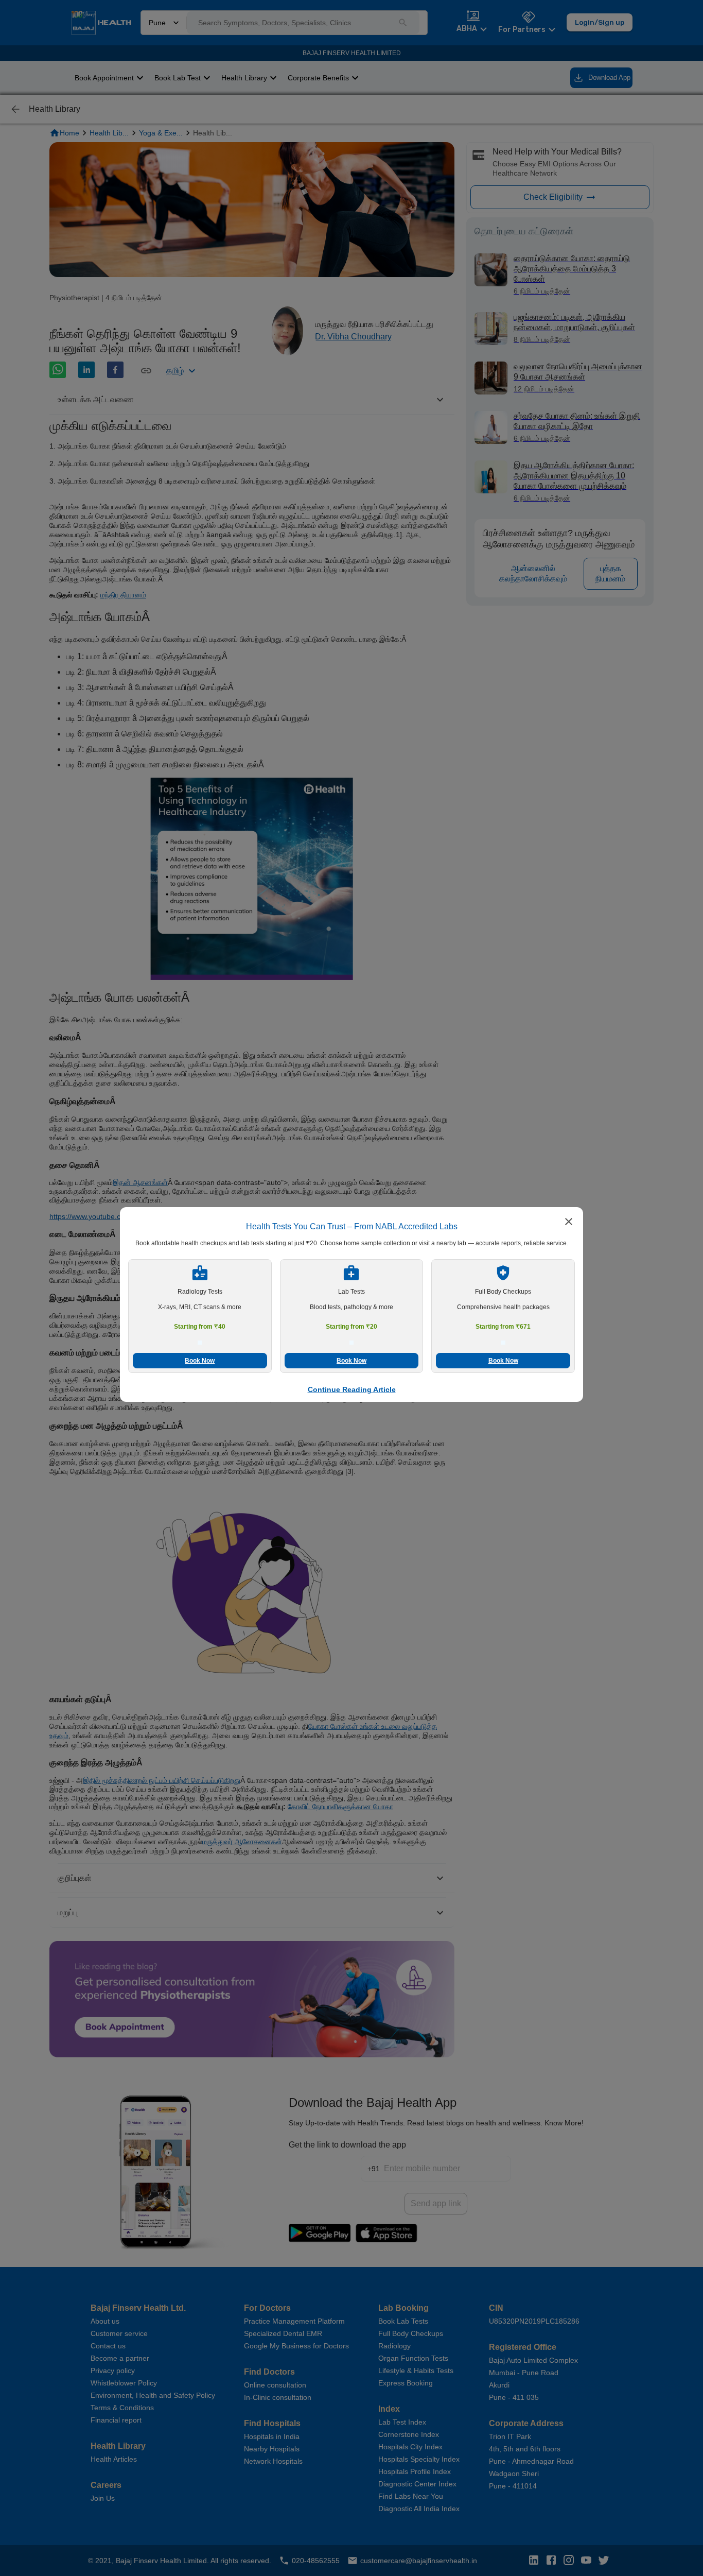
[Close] (569, 1223)
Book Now (200, 1361)
